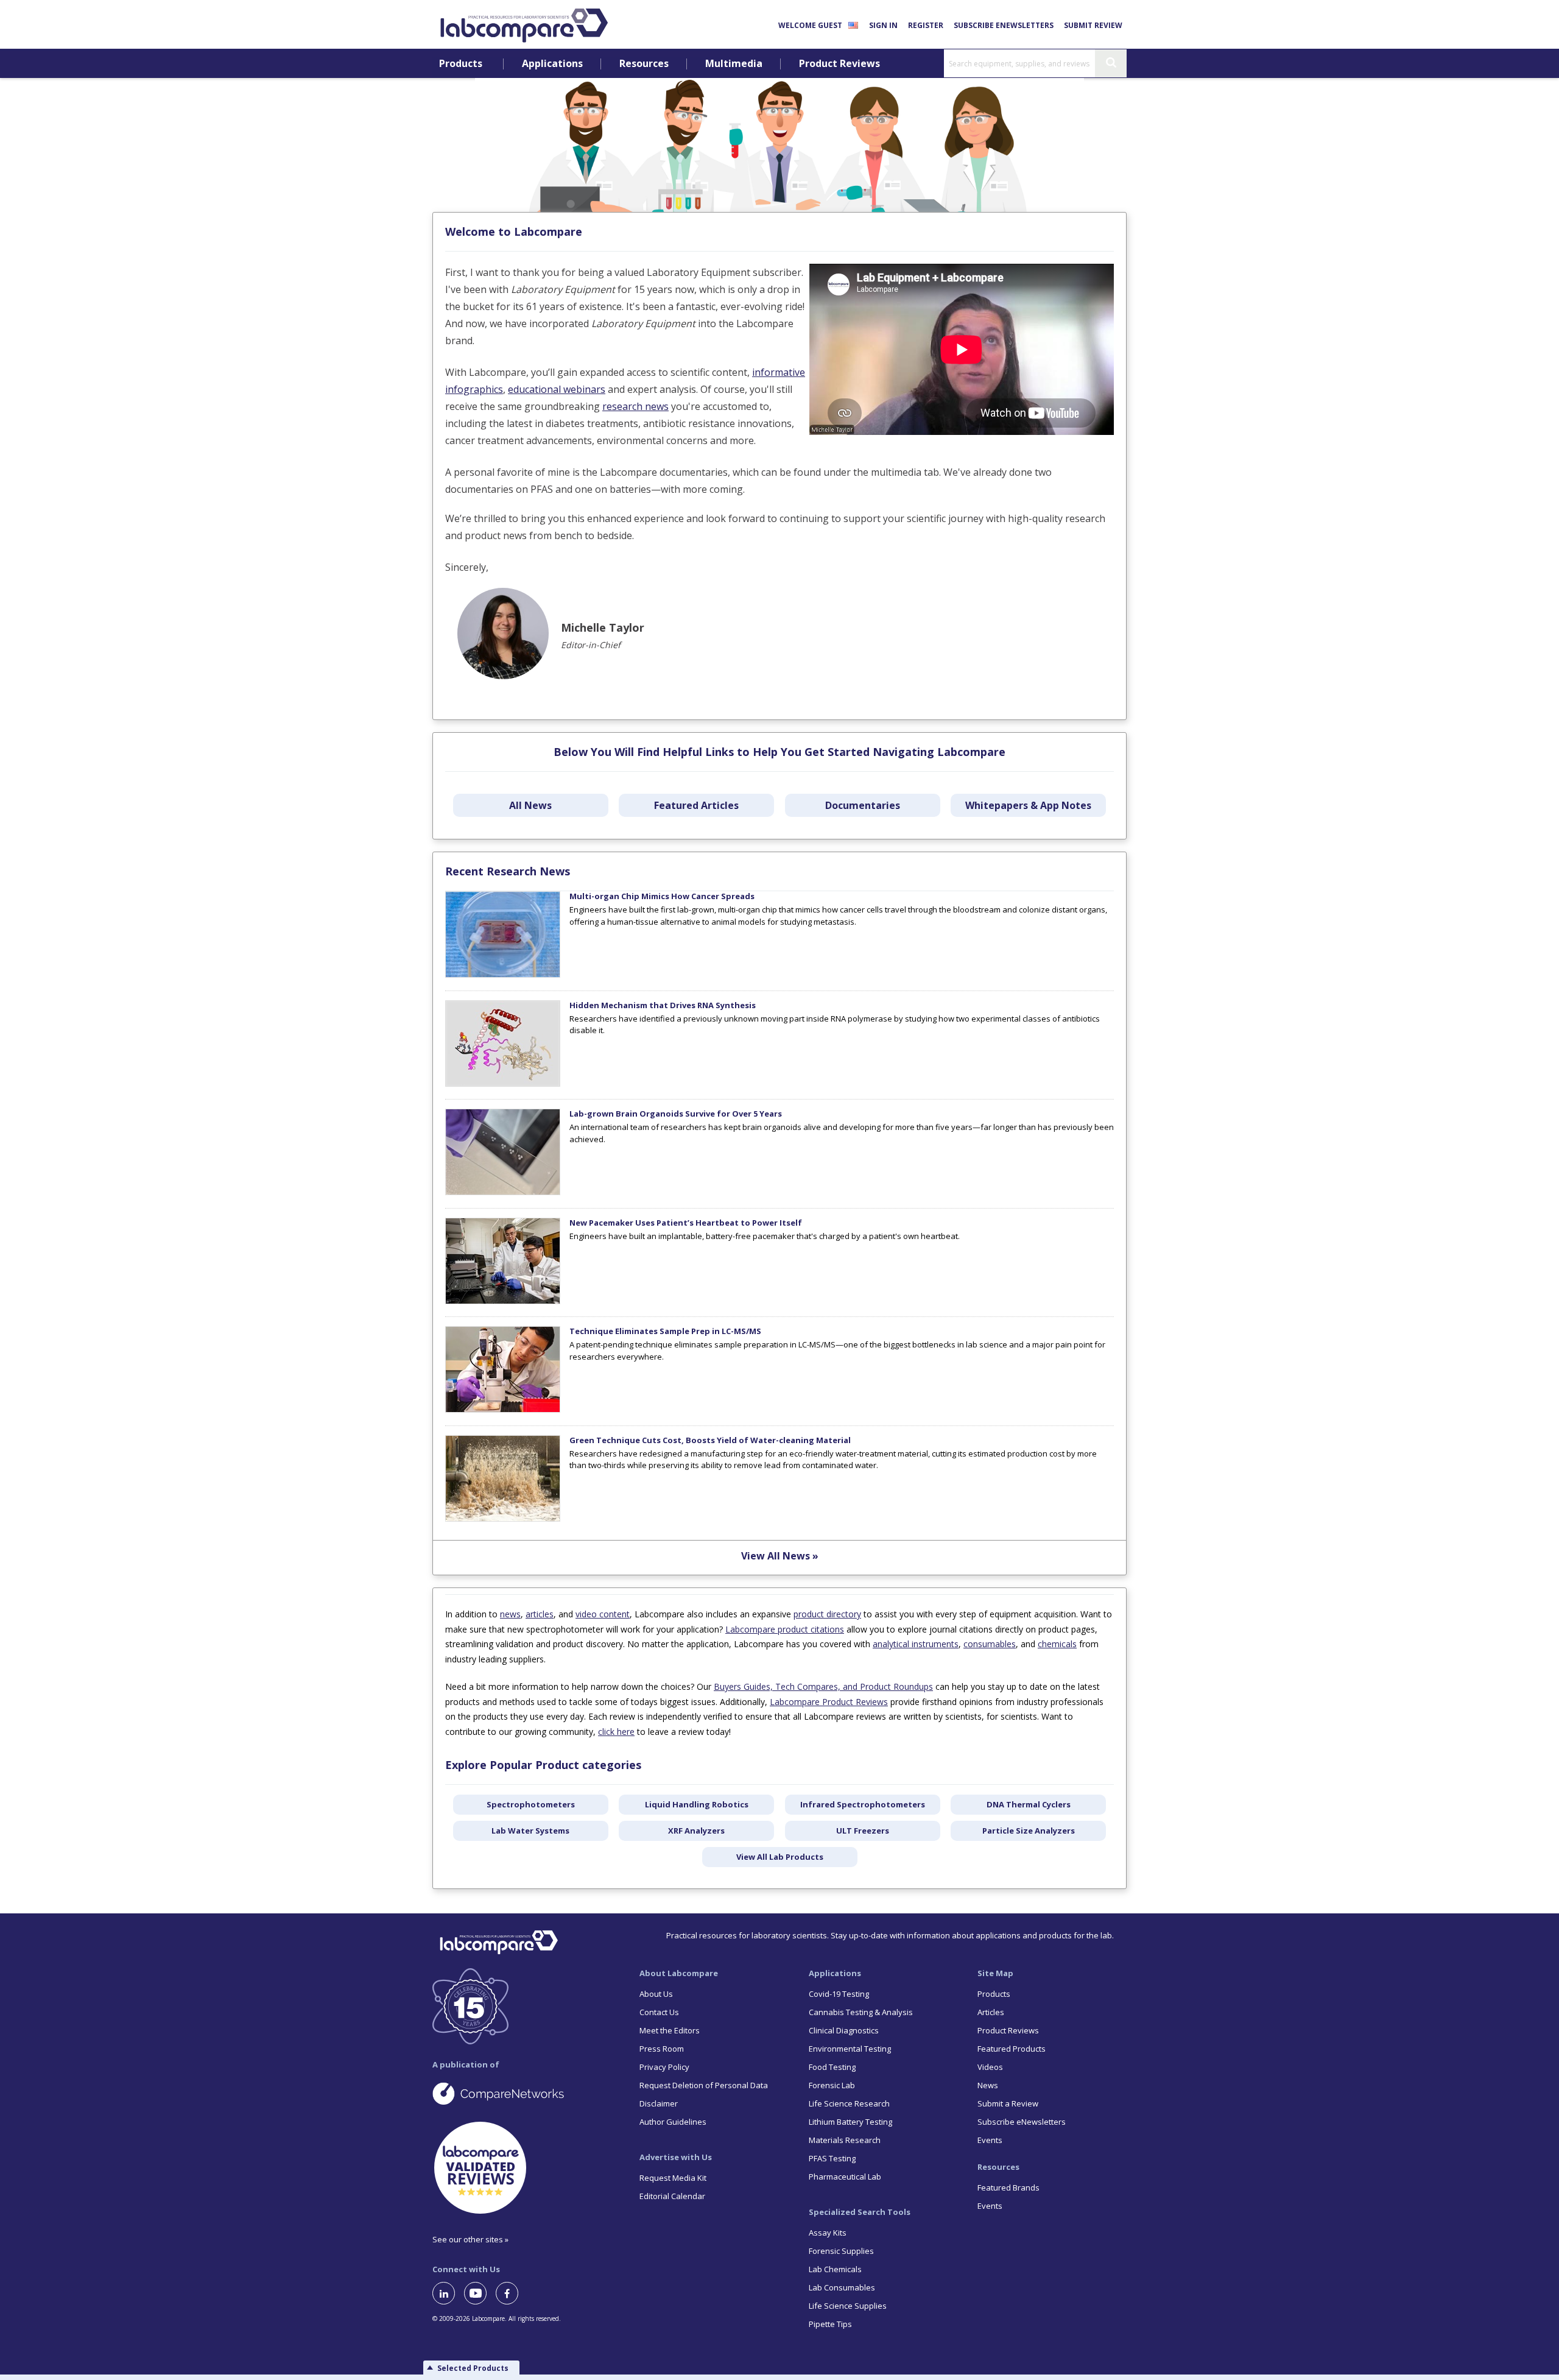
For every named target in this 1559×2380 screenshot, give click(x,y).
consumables (990, 1644)
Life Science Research (849, 2103)
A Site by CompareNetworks (526, 2093)
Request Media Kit (673, 2178)
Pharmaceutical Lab (845, 2177)
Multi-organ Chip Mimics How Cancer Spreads (662, 896)
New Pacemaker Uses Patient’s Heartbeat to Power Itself (686, 1223)
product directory (827, 1614)
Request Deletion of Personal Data (704, 2085)
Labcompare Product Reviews (829, 1702)
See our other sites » (470, 2239)
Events (990, 2140)
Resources (644, 64)
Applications (552, 64)
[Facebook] (512, 2293)
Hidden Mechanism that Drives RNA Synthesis (663, 1005)
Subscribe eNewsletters (1004, 25)
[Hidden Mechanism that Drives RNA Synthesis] (503, 1084)
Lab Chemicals (835, 2269)
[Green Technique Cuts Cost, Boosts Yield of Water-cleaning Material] (503, 1519)
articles (540, 1614)
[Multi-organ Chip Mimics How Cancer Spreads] (503, 975)
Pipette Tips (830, 2324)
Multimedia (734, 64)
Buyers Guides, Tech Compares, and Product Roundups (823, 1686)
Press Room (662, 2049)
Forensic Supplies (841, 2251)
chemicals (1057, 1644)
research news (635, 406)
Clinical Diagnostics (844, 2030)
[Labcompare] (524, 24)
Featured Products (1012, 2049)
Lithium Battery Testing (850, 2122)
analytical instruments (916, 1644)
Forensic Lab (832, 2085)
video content (603, 1614)
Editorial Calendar (672, 2196)
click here (616, 1732)
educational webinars (557, 389)
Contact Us (659, 2012)
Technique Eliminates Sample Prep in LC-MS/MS (665, 1331)
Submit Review (1093, 25)
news (510, 1614)
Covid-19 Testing (839, 1994)
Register (926, 25)
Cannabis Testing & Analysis (861, 2012)
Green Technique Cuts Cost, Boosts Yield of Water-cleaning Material (710, 1440)
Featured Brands (1008, 2188)
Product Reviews (839, 64)
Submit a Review (1008, 2103)
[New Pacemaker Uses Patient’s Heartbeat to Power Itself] (503, 1301)
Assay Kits (828, 2233)
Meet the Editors (670, 2030)
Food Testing (832, 2067)
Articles (991, 2012)
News (988, 2085)
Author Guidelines (673, 2122)
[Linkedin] (448, 2293)
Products (461, 64)
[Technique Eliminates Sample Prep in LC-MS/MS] (503, 1410)
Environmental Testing (850, 2049)
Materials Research (845, 2140)
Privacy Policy (664, 2067)
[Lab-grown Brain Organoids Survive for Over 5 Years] (503, 1192)
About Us (656, 1994)
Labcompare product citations (785, 1629)
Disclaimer (659, 2103)
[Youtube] (480, 2293)
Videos (990, 2067)
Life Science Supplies (848, 2306)
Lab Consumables (842, 2287)
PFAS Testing (832, 2158)
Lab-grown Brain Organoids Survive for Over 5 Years (676, 1114)
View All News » (780, 1556)
